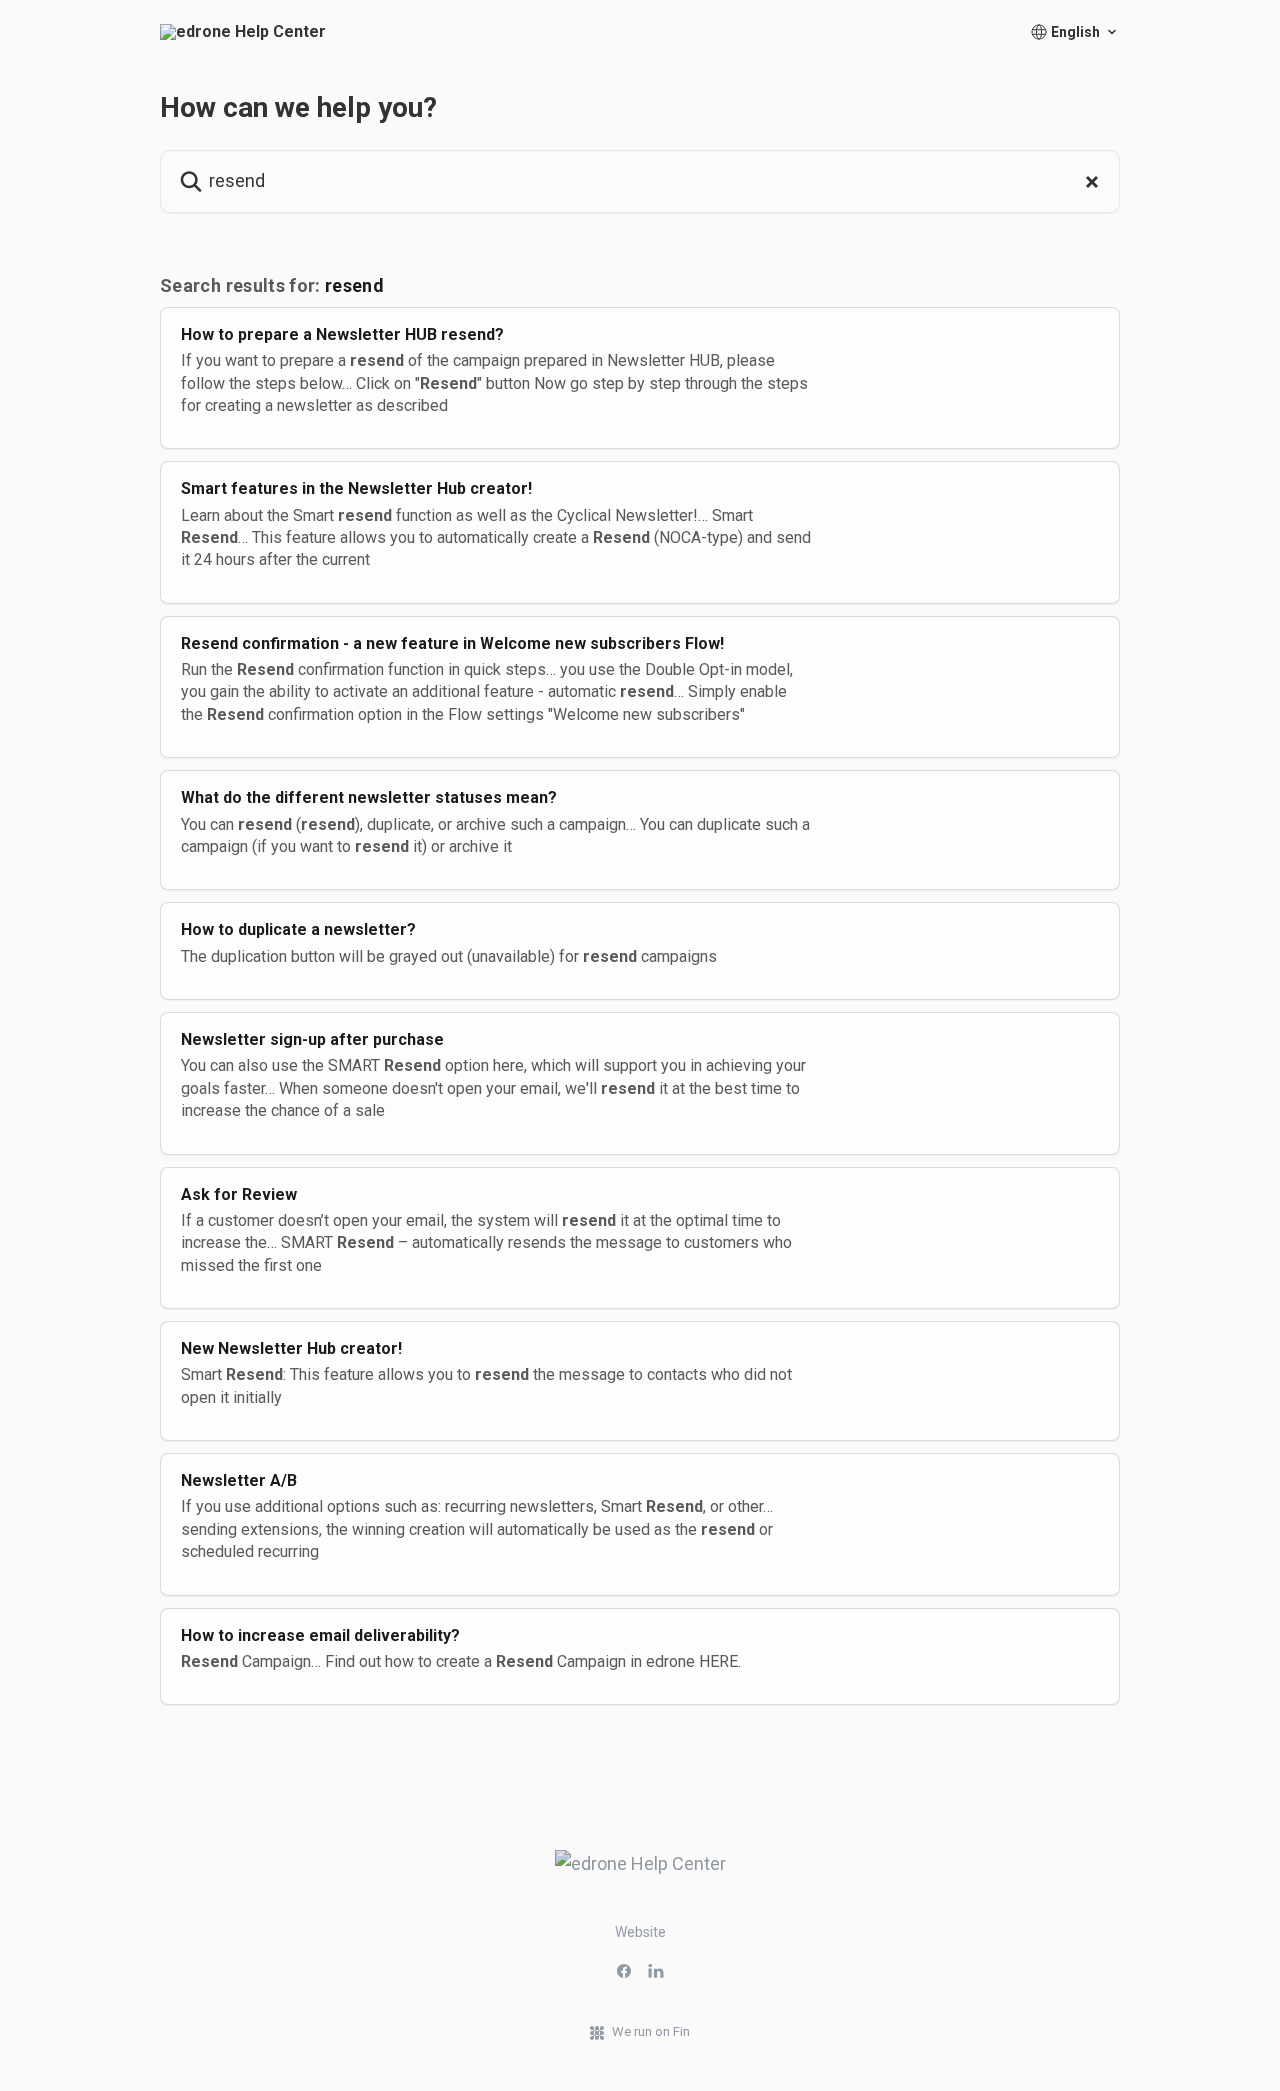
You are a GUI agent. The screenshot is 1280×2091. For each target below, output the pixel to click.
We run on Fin (651, 2031)
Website (640, 1932)
